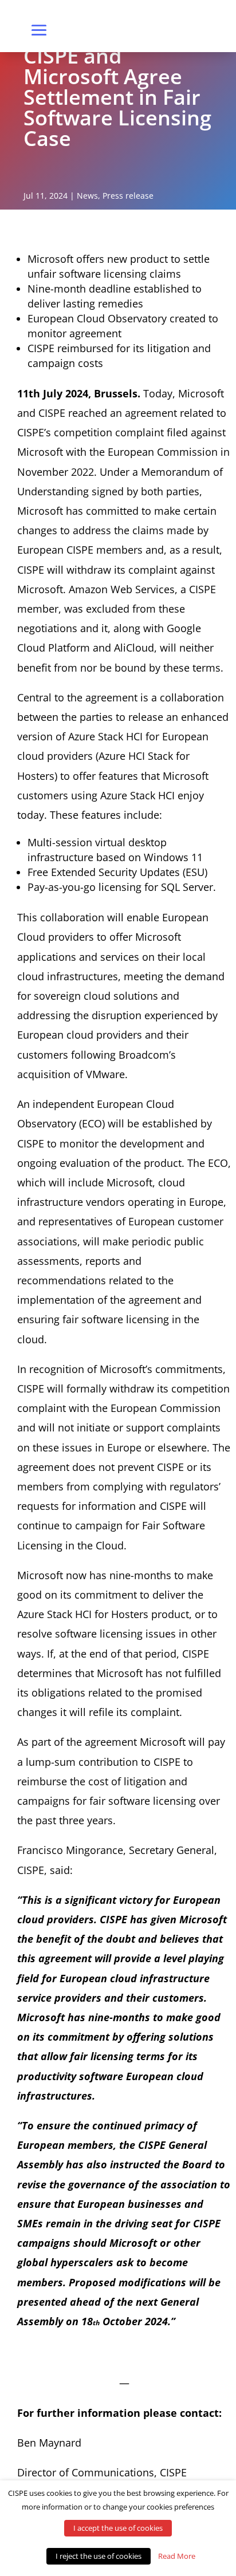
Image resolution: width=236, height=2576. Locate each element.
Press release (128, 196)
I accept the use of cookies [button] (118, 2528)
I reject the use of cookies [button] (99, 2556)
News (87, 196)
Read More (177, 2556)
